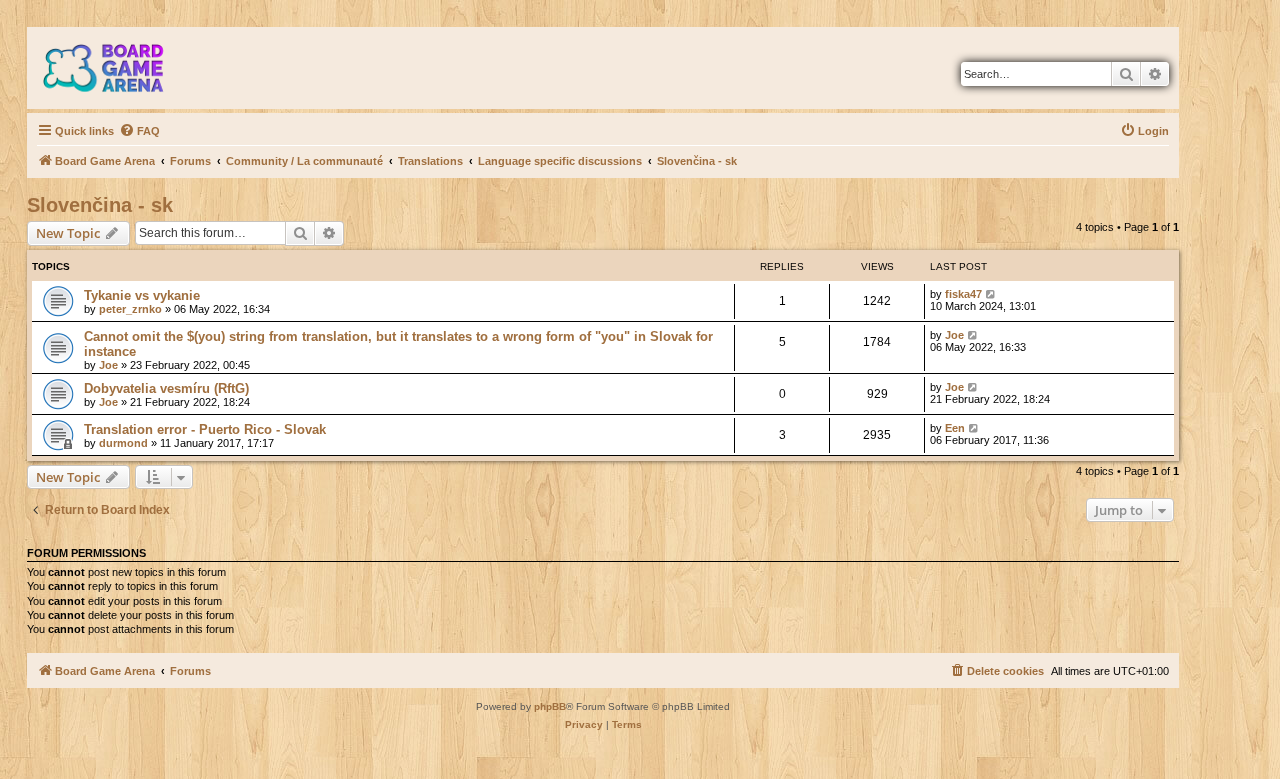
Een (955, 428)
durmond (123, 443)
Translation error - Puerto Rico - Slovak (205, 429)
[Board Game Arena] (118, 68)
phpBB (550, 706)
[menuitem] (139, 131)
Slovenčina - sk (100, 205)
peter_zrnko (130, 309)
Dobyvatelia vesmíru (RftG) (166, 388)
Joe (108, 365)
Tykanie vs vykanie (142, 295)
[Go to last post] (991, 294)
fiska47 (963, 294)
